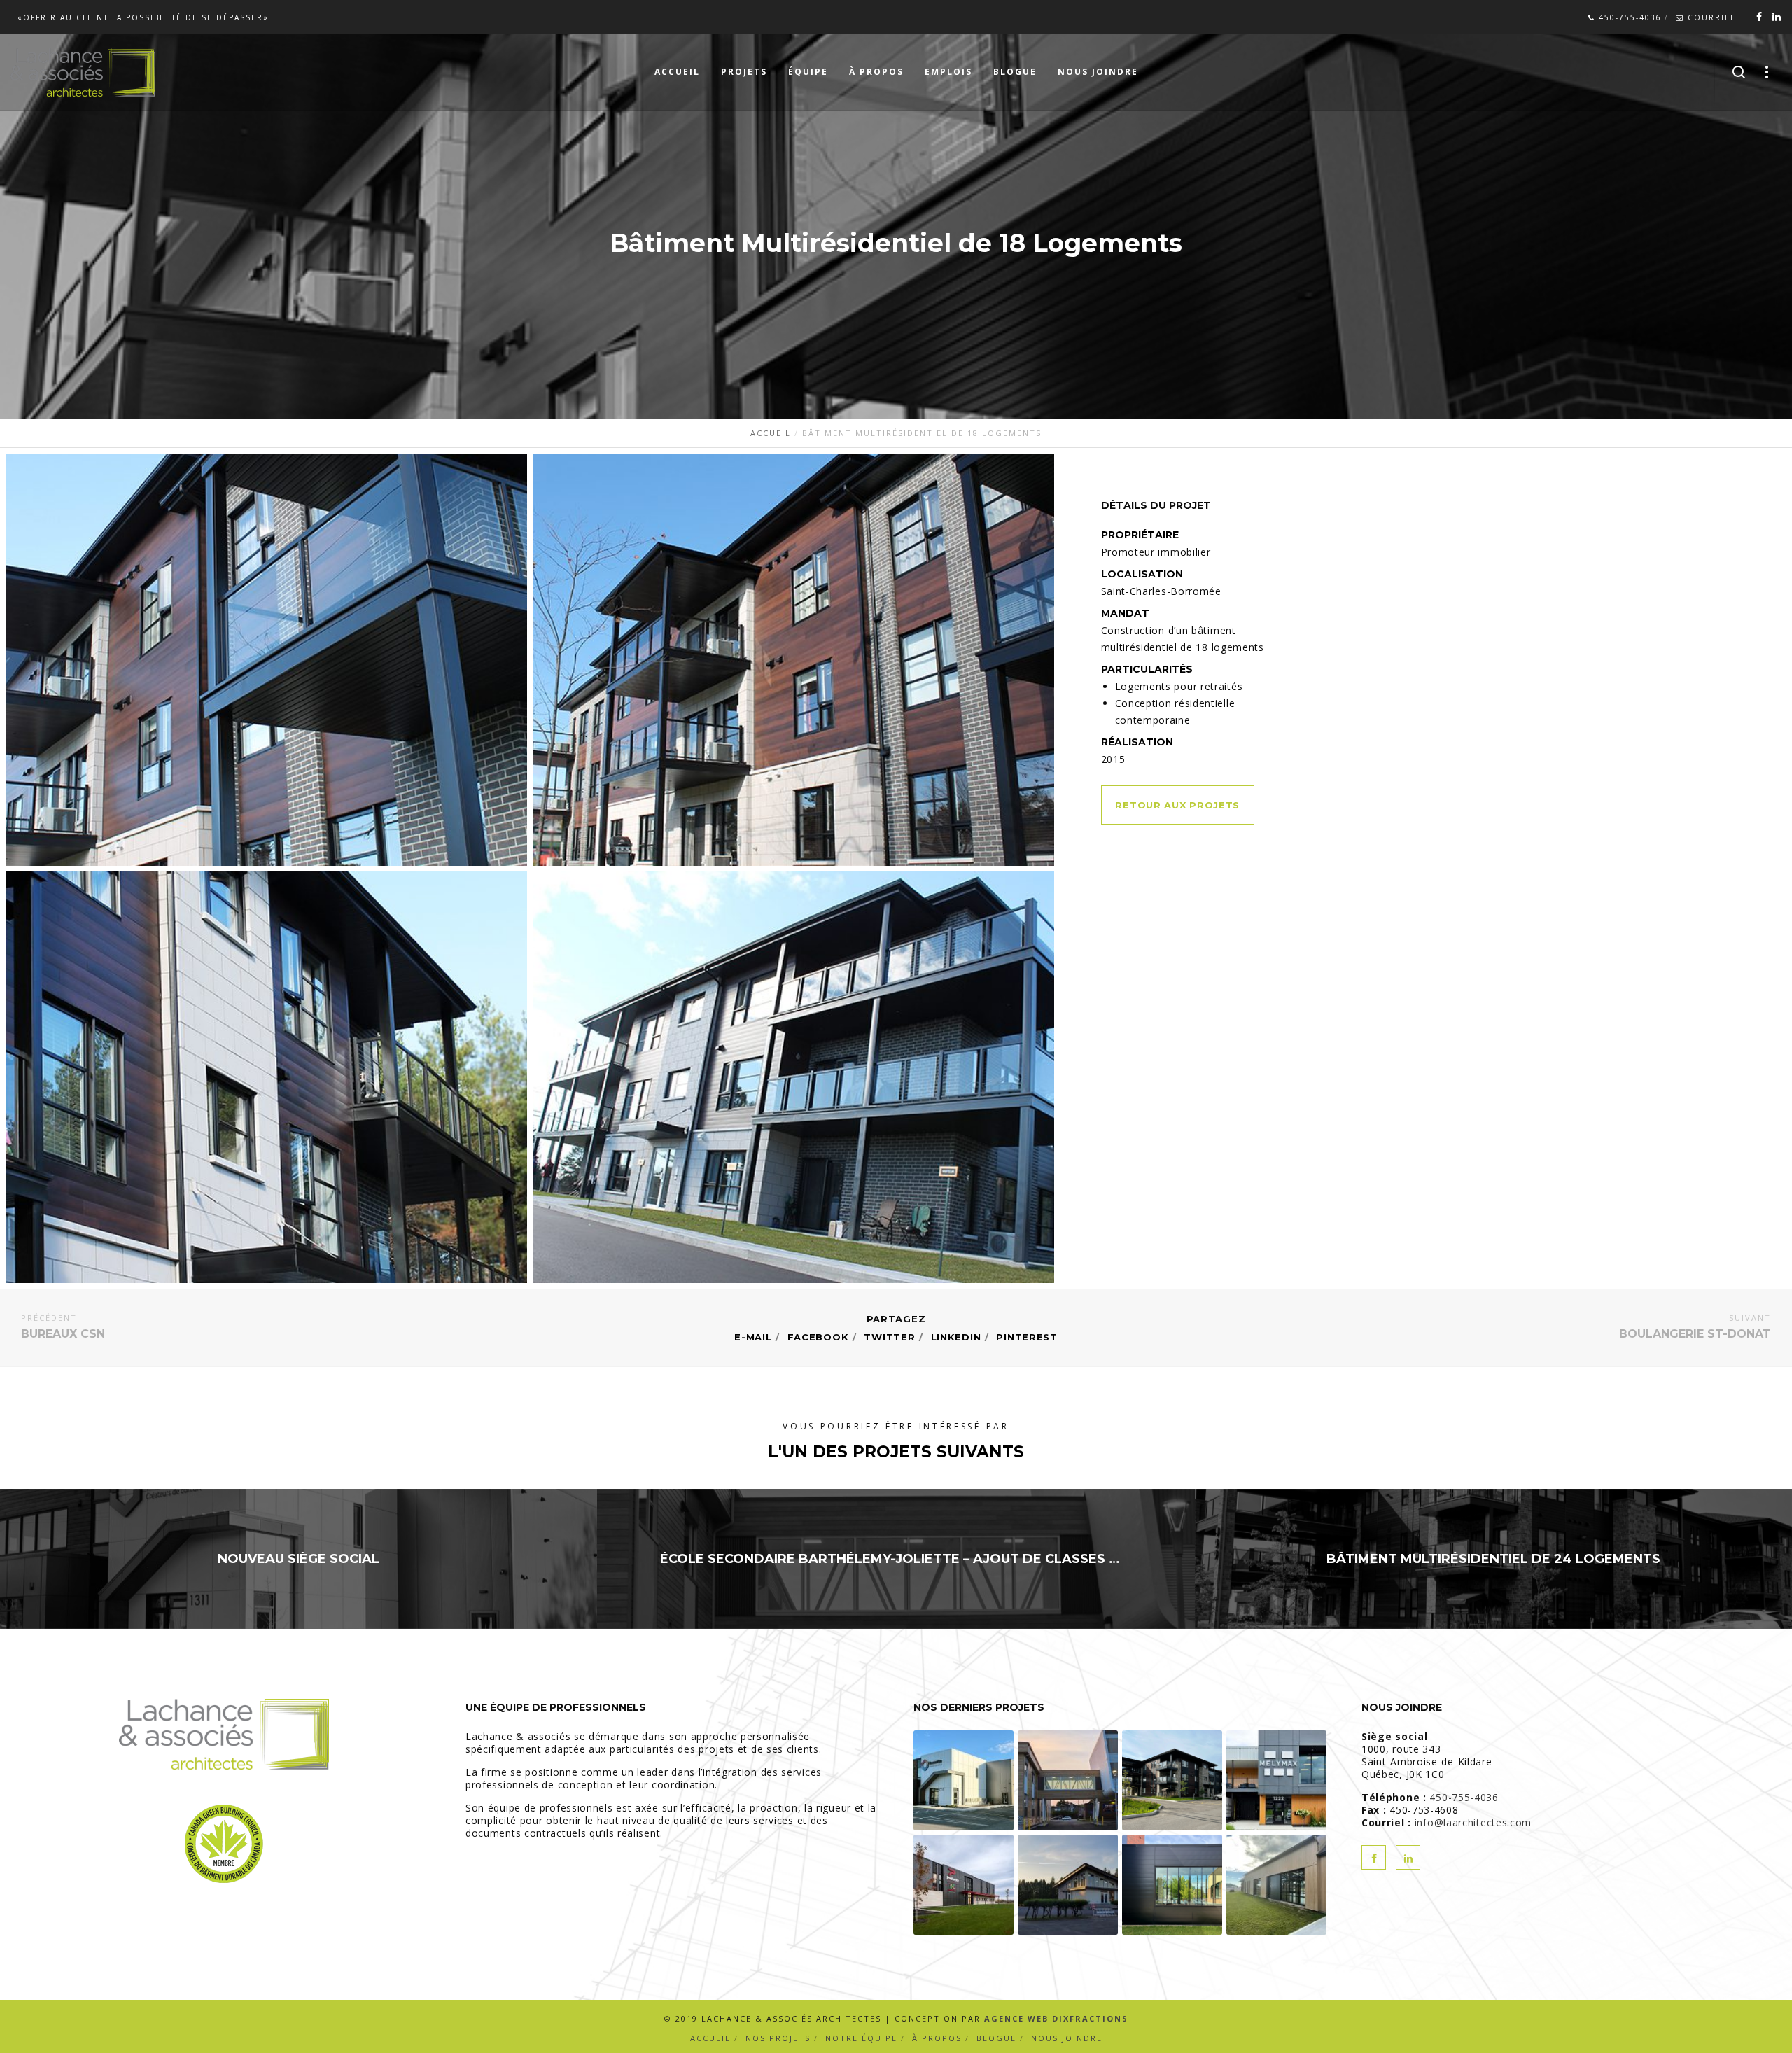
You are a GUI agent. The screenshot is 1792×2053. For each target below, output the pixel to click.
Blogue (996, 2038)
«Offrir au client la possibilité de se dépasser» (143, 17)
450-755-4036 (1629, 17)
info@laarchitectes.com (1473, 1822)
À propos (937, 2038)
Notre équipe (861, 2038)
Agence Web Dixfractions (1056, 2018)
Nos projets (778, 2038)
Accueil (710, 2038)
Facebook (818, 1337)
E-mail (753, 1337)
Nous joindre (1067, 2038)
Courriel (1710, 17)
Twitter (889, 1337)
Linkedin (956, 1337)
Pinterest (1027, 1337)
